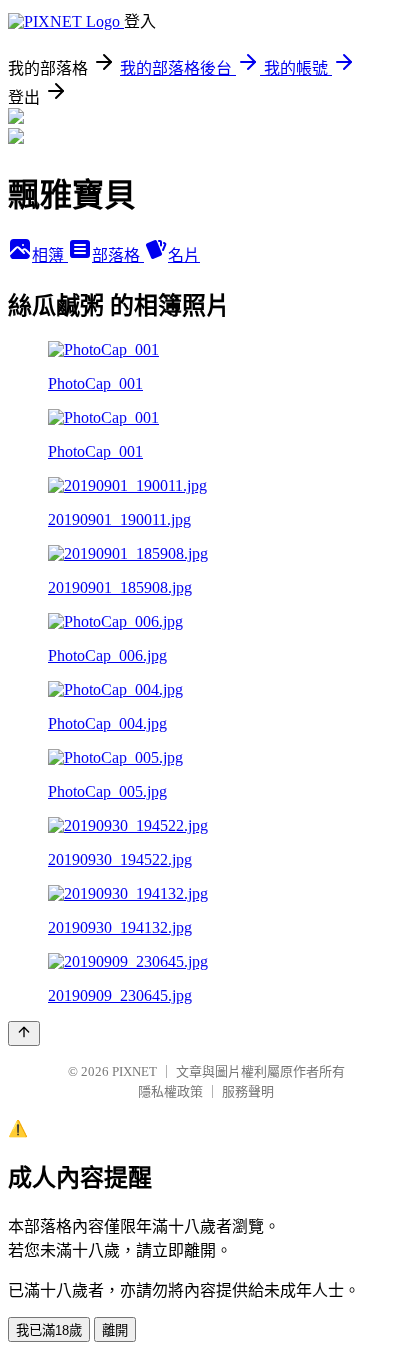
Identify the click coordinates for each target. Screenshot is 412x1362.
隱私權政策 (170, 1091)
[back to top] (24, 1033)
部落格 (118, 255)
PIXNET (134, 1071)
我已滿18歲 (49, 1330)
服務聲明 (248, 1091)
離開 (115, 1330)
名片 (184, 255)
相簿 (50, 255)
